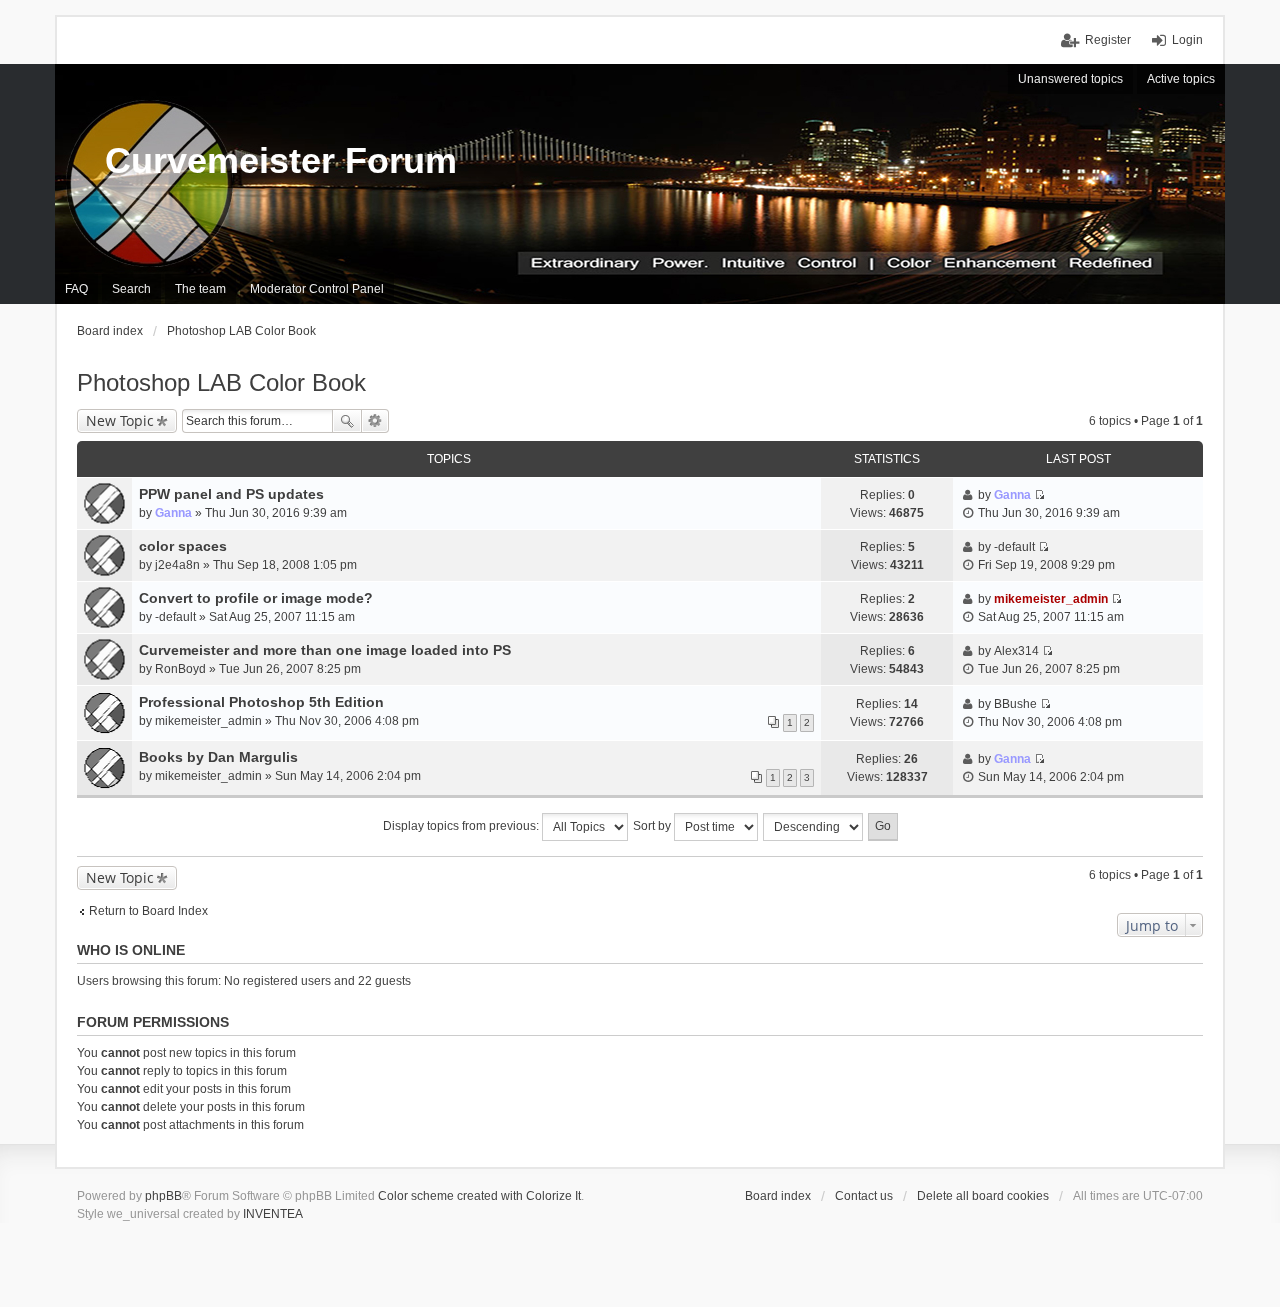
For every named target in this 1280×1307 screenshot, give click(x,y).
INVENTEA (273, 1214)
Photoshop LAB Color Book (221, 382)
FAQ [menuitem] (76, 289)
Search (347, 421)
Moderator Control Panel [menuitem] (317, 289)
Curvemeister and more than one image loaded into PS (325, 650)
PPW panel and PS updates (231, 494)
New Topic (120, 420)
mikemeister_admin (1051, 599)
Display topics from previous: (462, 826)
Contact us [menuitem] (864, 1196)
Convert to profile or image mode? (256, 598)
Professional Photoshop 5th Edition (261, 702)
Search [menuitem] (131, 289)
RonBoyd (180, 669)
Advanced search (375, 421)
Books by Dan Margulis (218, 757)
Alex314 (1016, 651)
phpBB (163, 1196)
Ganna (173, 513)
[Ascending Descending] (814, 827)
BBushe (1015, 704)
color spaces (183, 546)
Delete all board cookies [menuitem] (983, 1196)
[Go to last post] (1039, 495)
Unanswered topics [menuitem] (1070, 79)
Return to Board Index (148, 911)
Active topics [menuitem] (1181, 79)
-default (1014, 547)
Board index (778, 1196)
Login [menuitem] (1187, 40)
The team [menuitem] (200, 289)
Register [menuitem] (1108, 40)
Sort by (653, 826)
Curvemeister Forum (281, 160)
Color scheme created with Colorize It (479, 1196)
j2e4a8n (177, 565)
